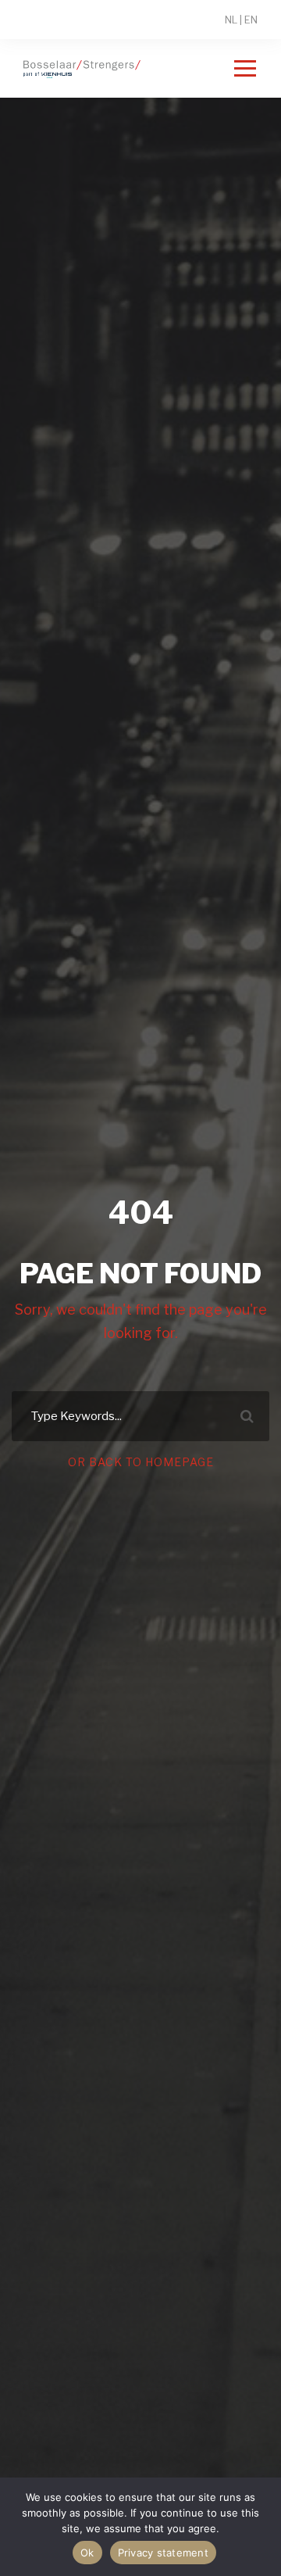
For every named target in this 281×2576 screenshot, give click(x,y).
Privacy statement (163, 2553)
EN (251, 20)
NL (231, 20)
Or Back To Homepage (141, 1462)
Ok (87, 2553)
